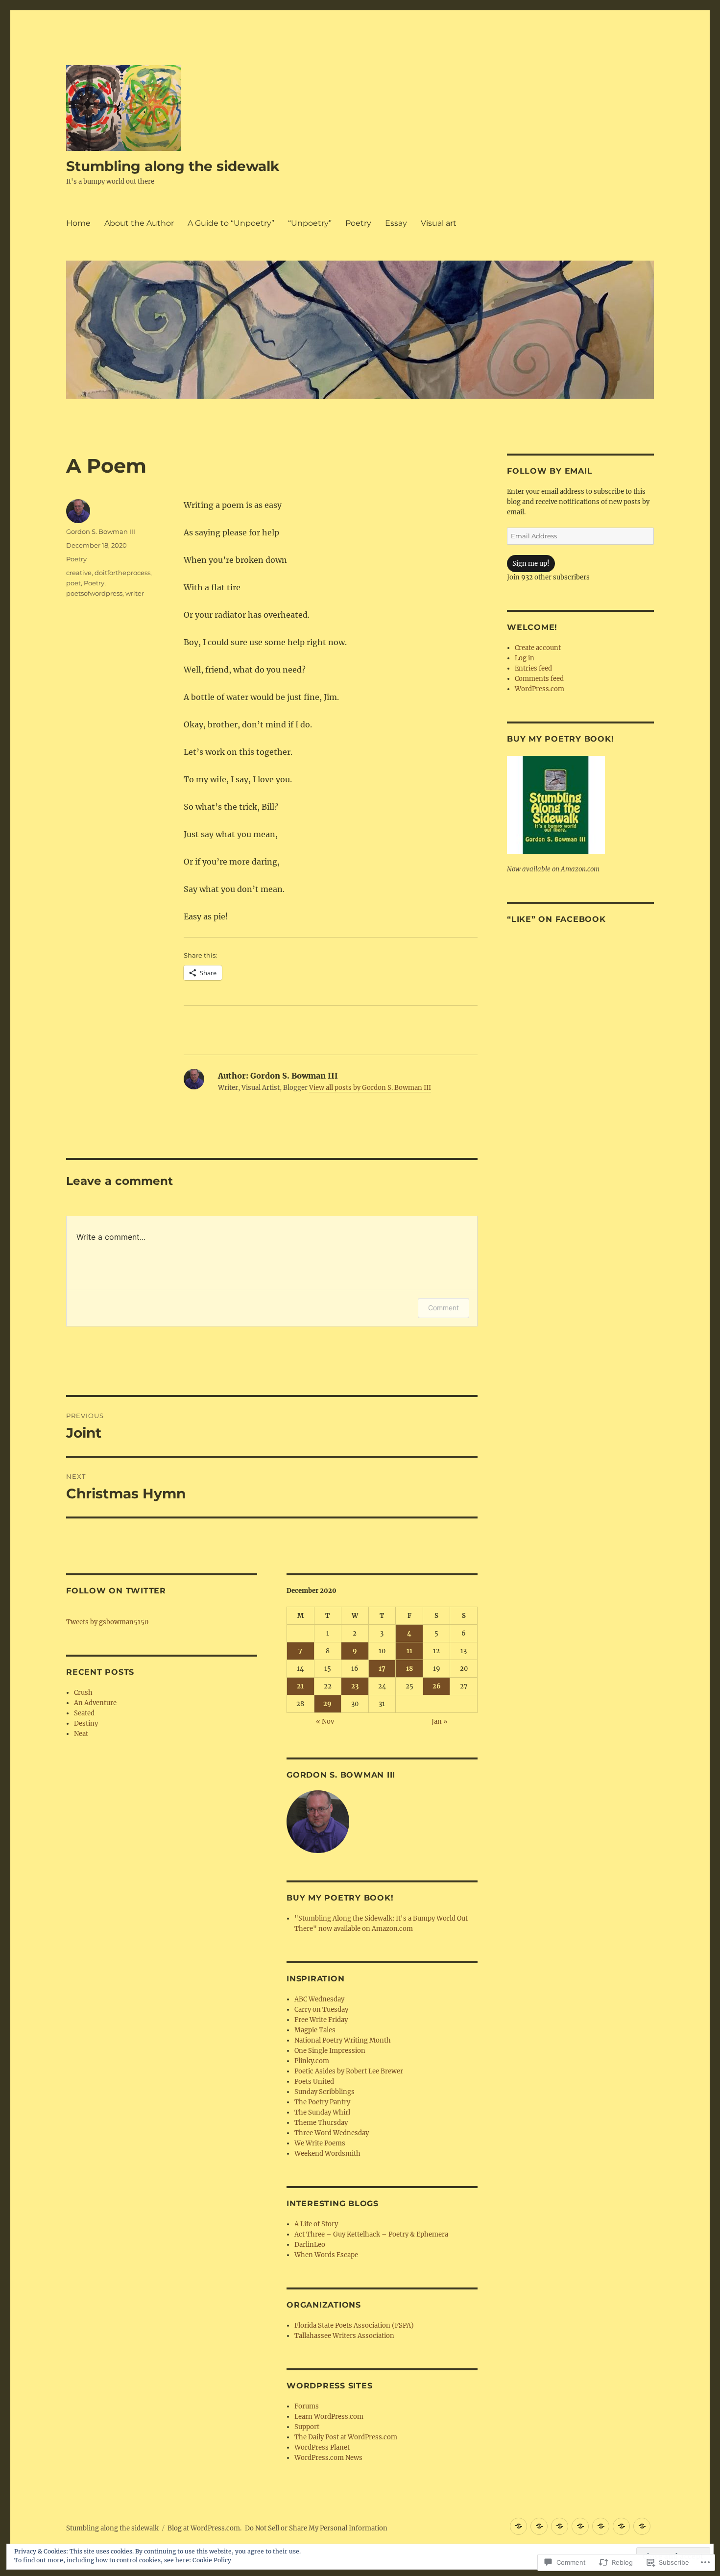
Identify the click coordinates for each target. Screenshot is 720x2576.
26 (437, 1686)
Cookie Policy (212, 2560)
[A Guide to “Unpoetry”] (560, 2526)
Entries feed (533, 668)
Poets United (314, 2082)
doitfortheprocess (122, 573)
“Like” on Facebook (556, 919)
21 (300, 1686)
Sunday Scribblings (324, 2092)
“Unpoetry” (310, 223)
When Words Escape (326, 2255)
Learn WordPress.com (329, 2417)
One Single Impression (330, 2051)
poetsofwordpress (94, 593)
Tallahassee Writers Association (344, 2336)
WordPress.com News (328, 2458)
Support (307, 2427)
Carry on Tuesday (321, 2010)
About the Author (139, 223)
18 (409, 1669)
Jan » (440, 1721)
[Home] (518, 2526)
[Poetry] (601, 2526)
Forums (307, 2406)
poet (73, 583)
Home (78, 223)
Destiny (86, 1723)
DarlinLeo (310, 2245)
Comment (444, 1308)
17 (382, 1669)
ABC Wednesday (319, 1999)
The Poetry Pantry (322, 2102)
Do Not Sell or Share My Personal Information (316, 2528)
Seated (84, 1713)
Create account (538, 648)
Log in (525, 658)
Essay (396, 223)
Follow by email (550, 471)
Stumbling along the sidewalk (173, 166)
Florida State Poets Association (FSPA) (354, 2325)
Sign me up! (531, 564)
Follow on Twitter (116, 1591)
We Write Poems (320, 2143)
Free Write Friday (321, 2020)
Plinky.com (312, 2061)
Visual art (439, 223)
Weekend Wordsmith (327, 2154)
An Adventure (95, 1703)
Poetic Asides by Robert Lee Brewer (349, 2071)
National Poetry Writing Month (343, 2040)
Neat (81, 1734)
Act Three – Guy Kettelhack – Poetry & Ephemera (371, 2234)
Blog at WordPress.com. (204, 2528)
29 (327, 1704)
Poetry (358, 223)
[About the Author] (539, 2526)
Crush (83, 1693)
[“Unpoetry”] (580, 2526)
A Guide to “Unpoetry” (231, 223)
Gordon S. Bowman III (101, 531)
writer (135, 593)
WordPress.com (540, 689)
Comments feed (539, 679)
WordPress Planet (322, 2447)
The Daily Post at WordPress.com (346, 2437)
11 (409, 1651)
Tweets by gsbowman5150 (107, 1622)
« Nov (325, 1721)
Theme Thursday (321, 2123)
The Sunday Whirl (322, 2112)
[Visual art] (642, 2526)
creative (79, 573)
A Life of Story (316, 2224)
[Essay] (621, 2526)
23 (355, 1686)
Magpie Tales (315, 2030)
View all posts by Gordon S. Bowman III (370, 1088)
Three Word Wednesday (332, 2133)
